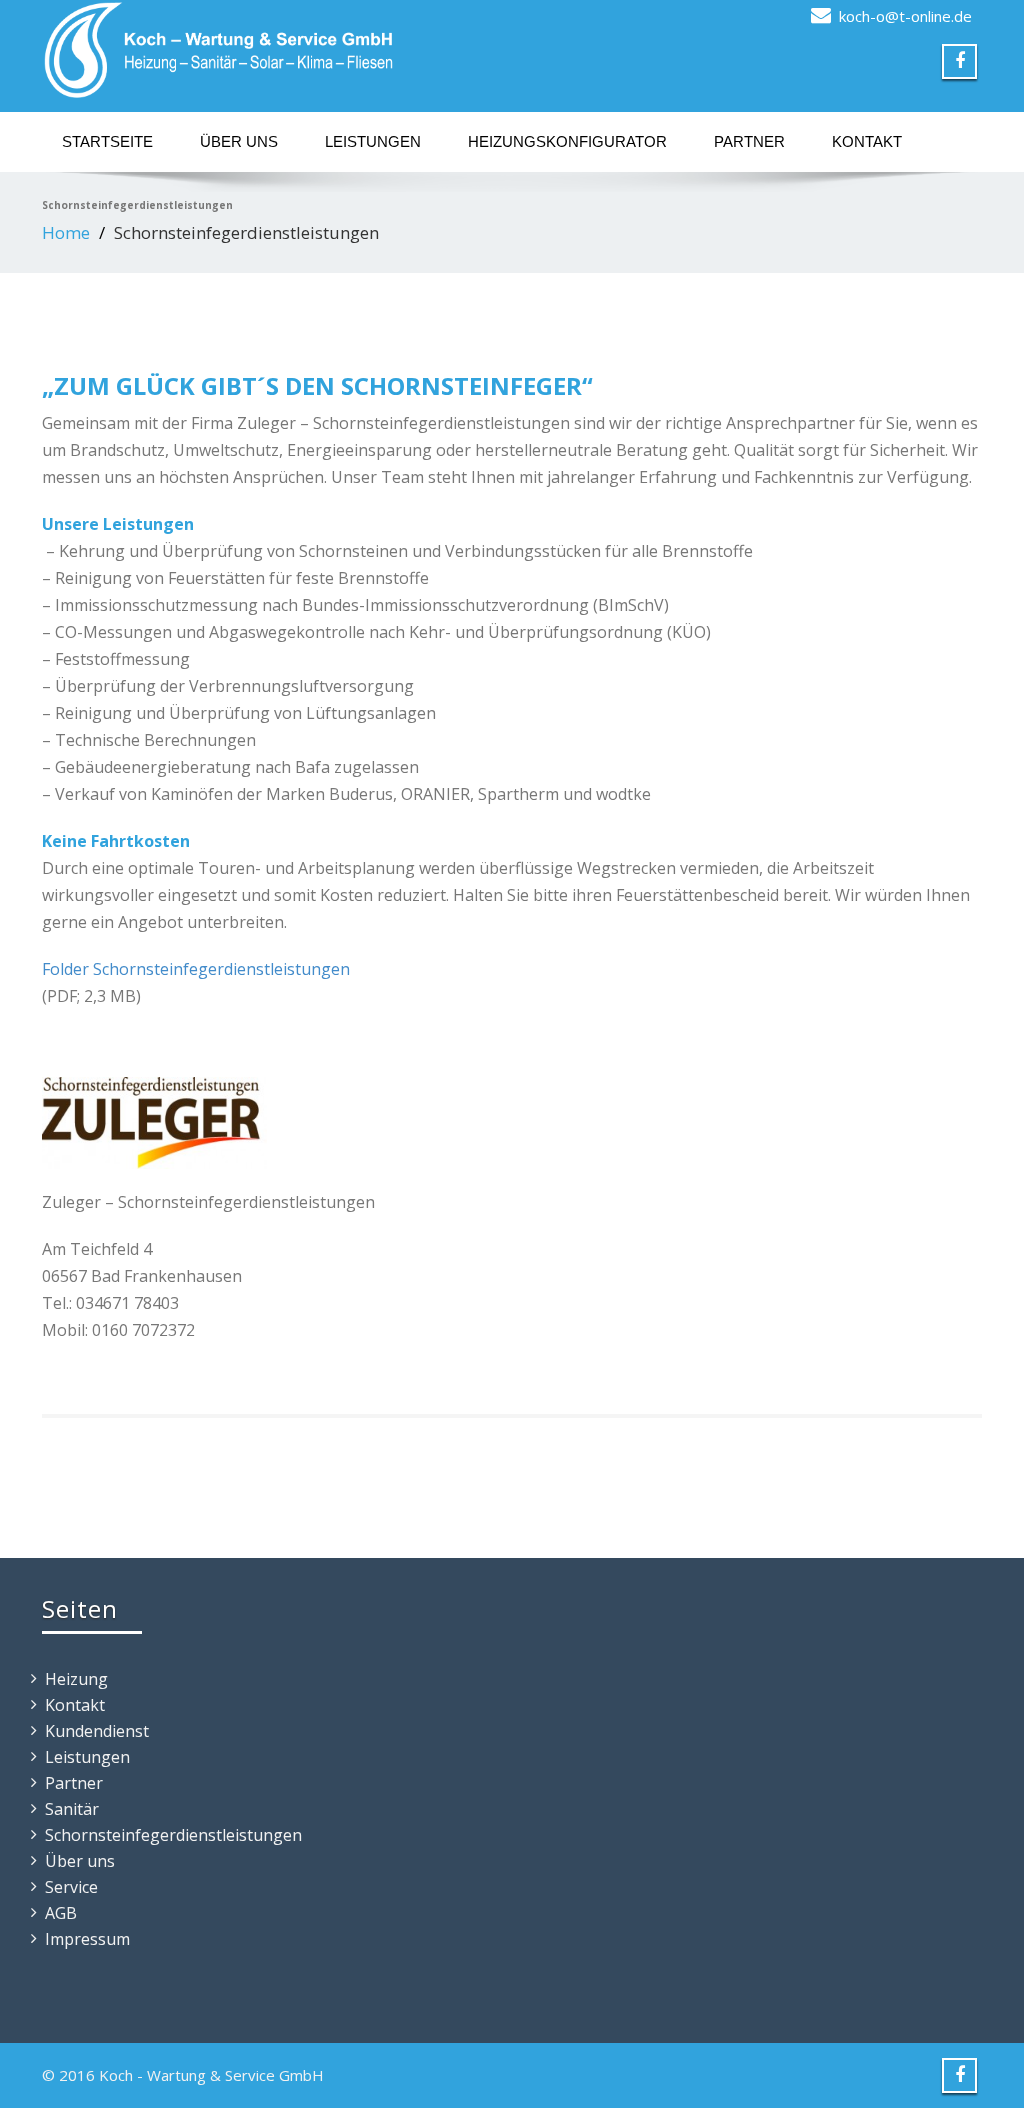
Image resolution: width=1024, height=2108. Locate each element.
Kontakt (867, 141)
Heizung (76, 1679)
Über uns (239, 141)
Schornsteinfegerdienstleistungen (173, 1835)
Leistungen (373, 141)
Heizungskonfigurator (567, 141)
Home (66, 232)
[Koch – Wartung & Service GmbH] (269, 50)
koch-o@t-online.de (905, 16)
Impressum (87, 1939)
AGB (61, 1913)
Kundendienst (97, 1731)
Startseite (107, 141)
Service (71, 1887)
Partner (749, 141)
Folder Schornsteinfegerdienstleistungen (196, 969)
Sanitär (72, 1809)
